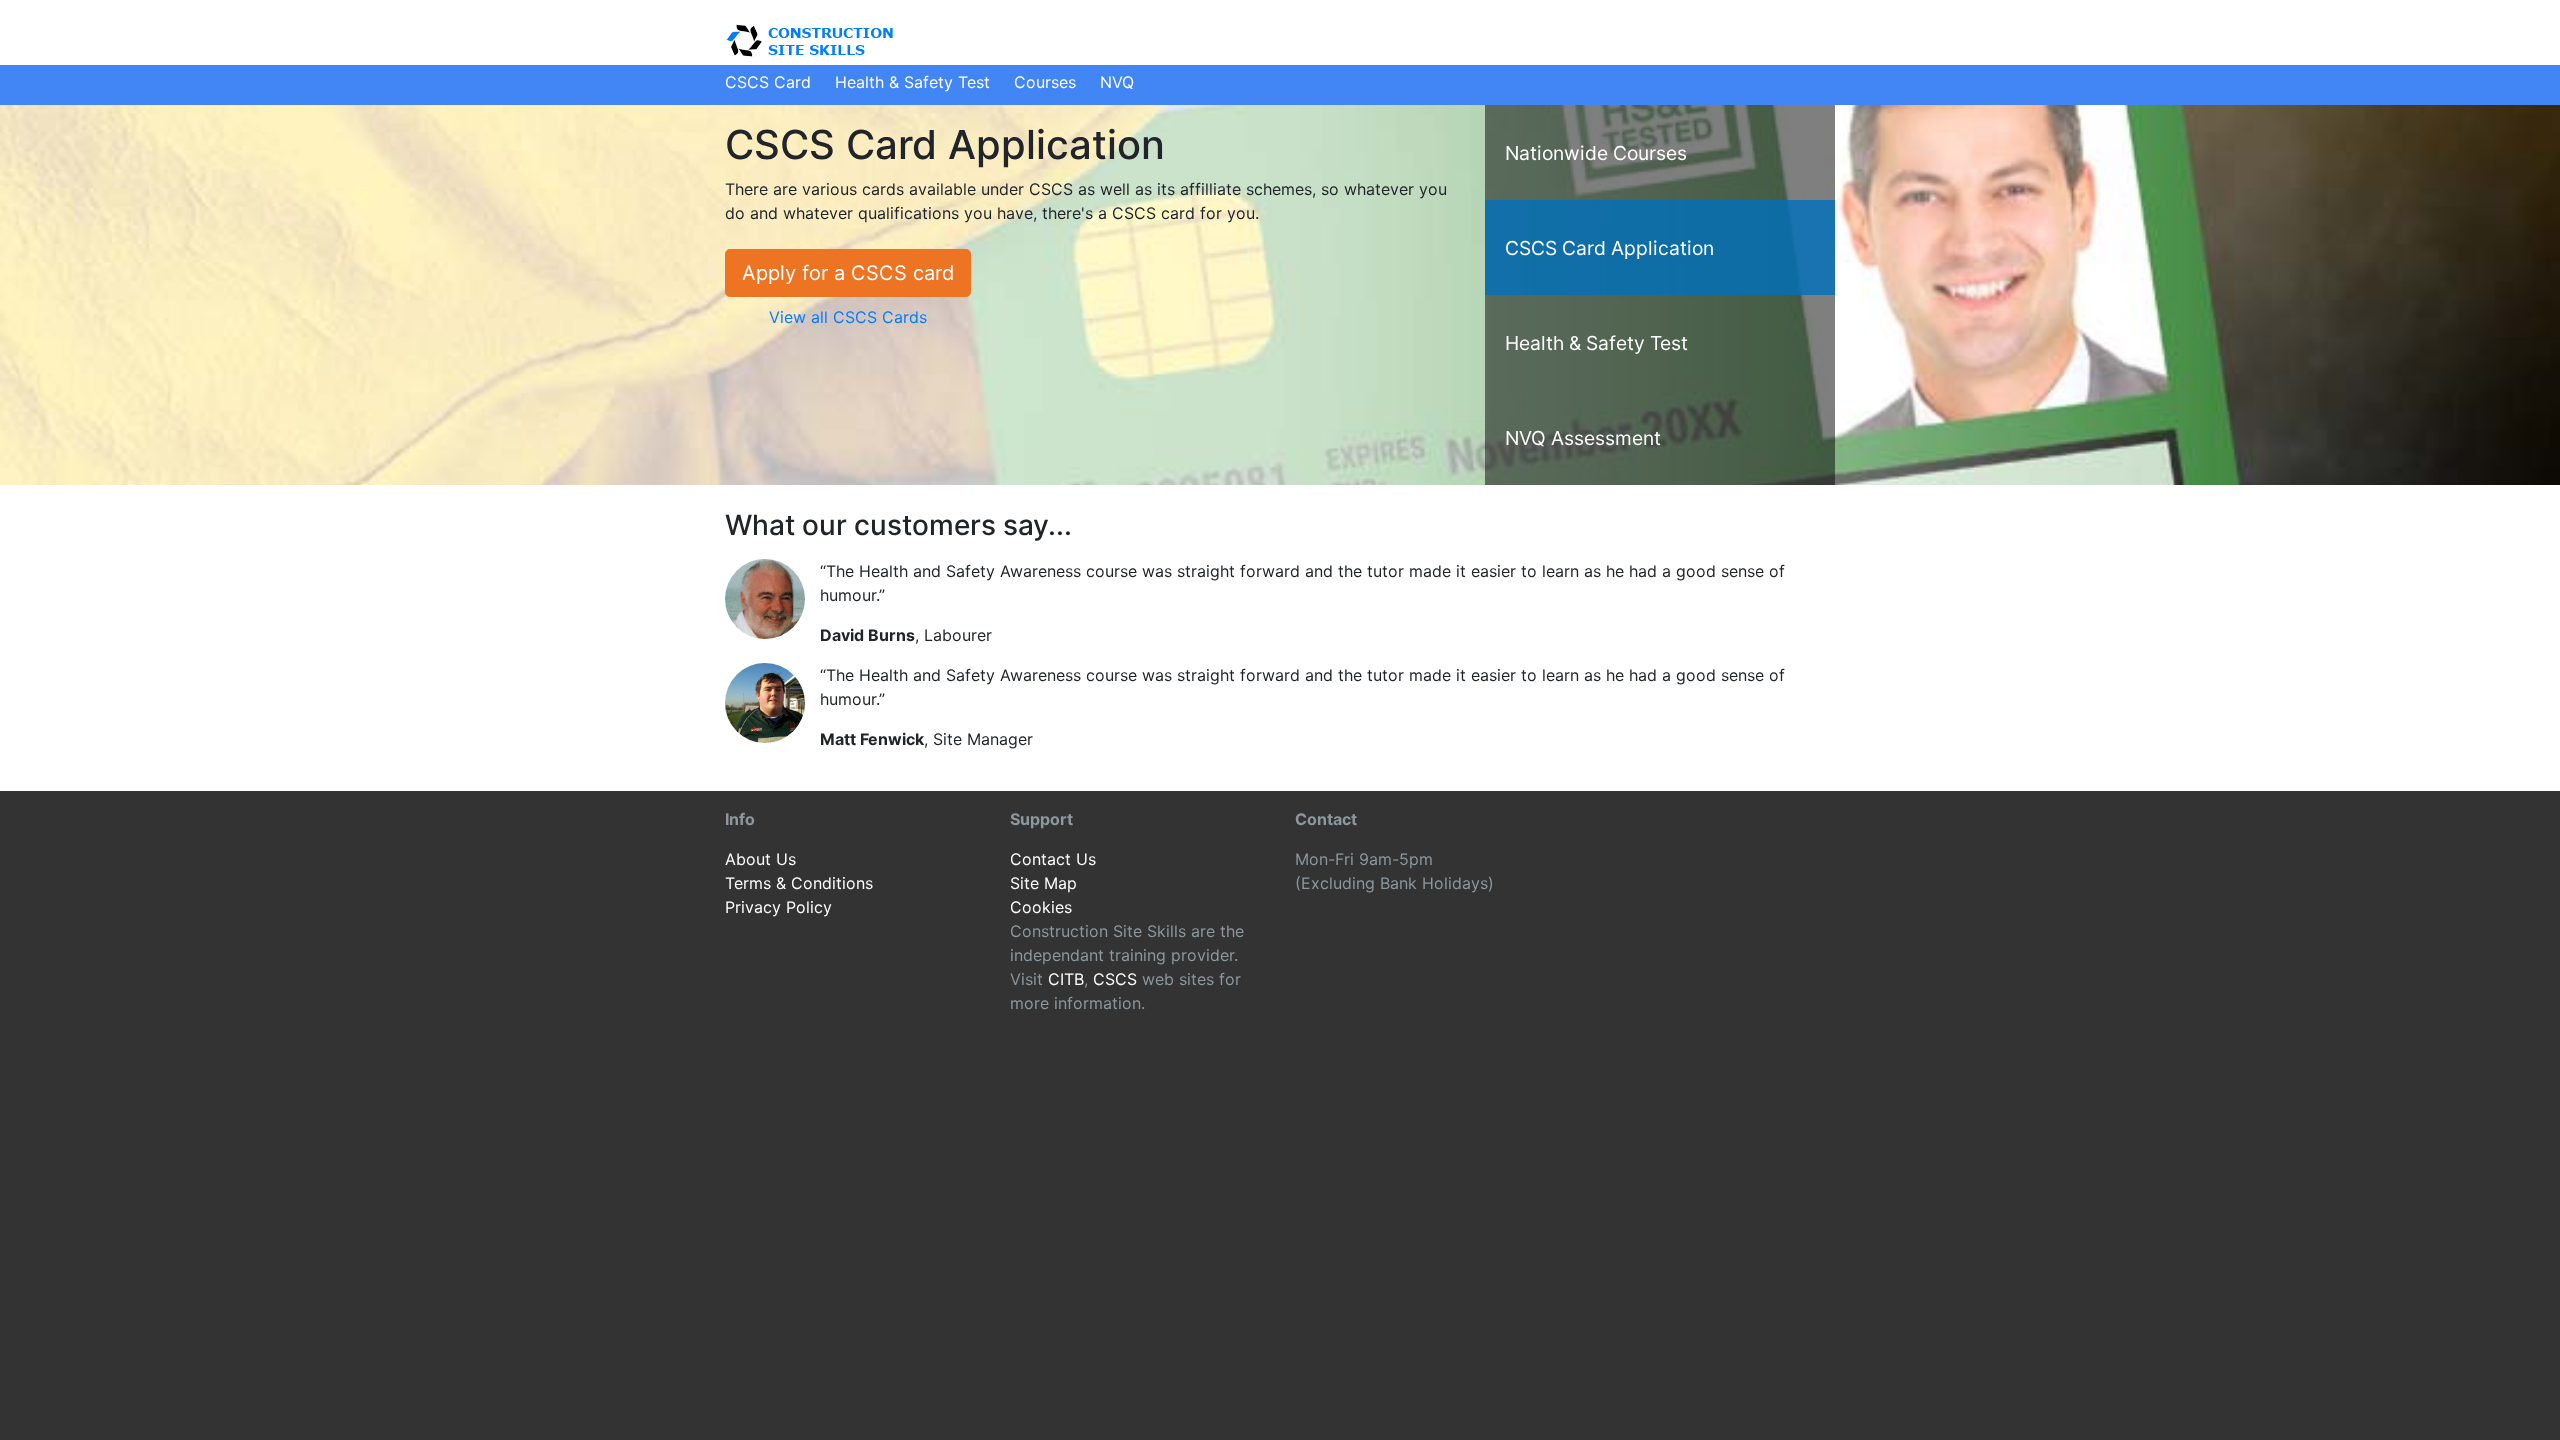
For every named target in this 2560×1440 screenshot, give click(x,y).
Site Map (1043, 883)
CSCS (1115, 979)
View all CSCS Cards (848, 317)
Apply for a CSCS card (848, 273)
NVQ (1117, 82)
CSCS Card (768, 82)
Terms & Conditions (799, 883)
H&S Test (912, 82)
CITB (1066, 979)
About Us (760, 859)
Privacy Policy (778, 907)
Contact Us (1053, 859)
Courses (1045, 82)
